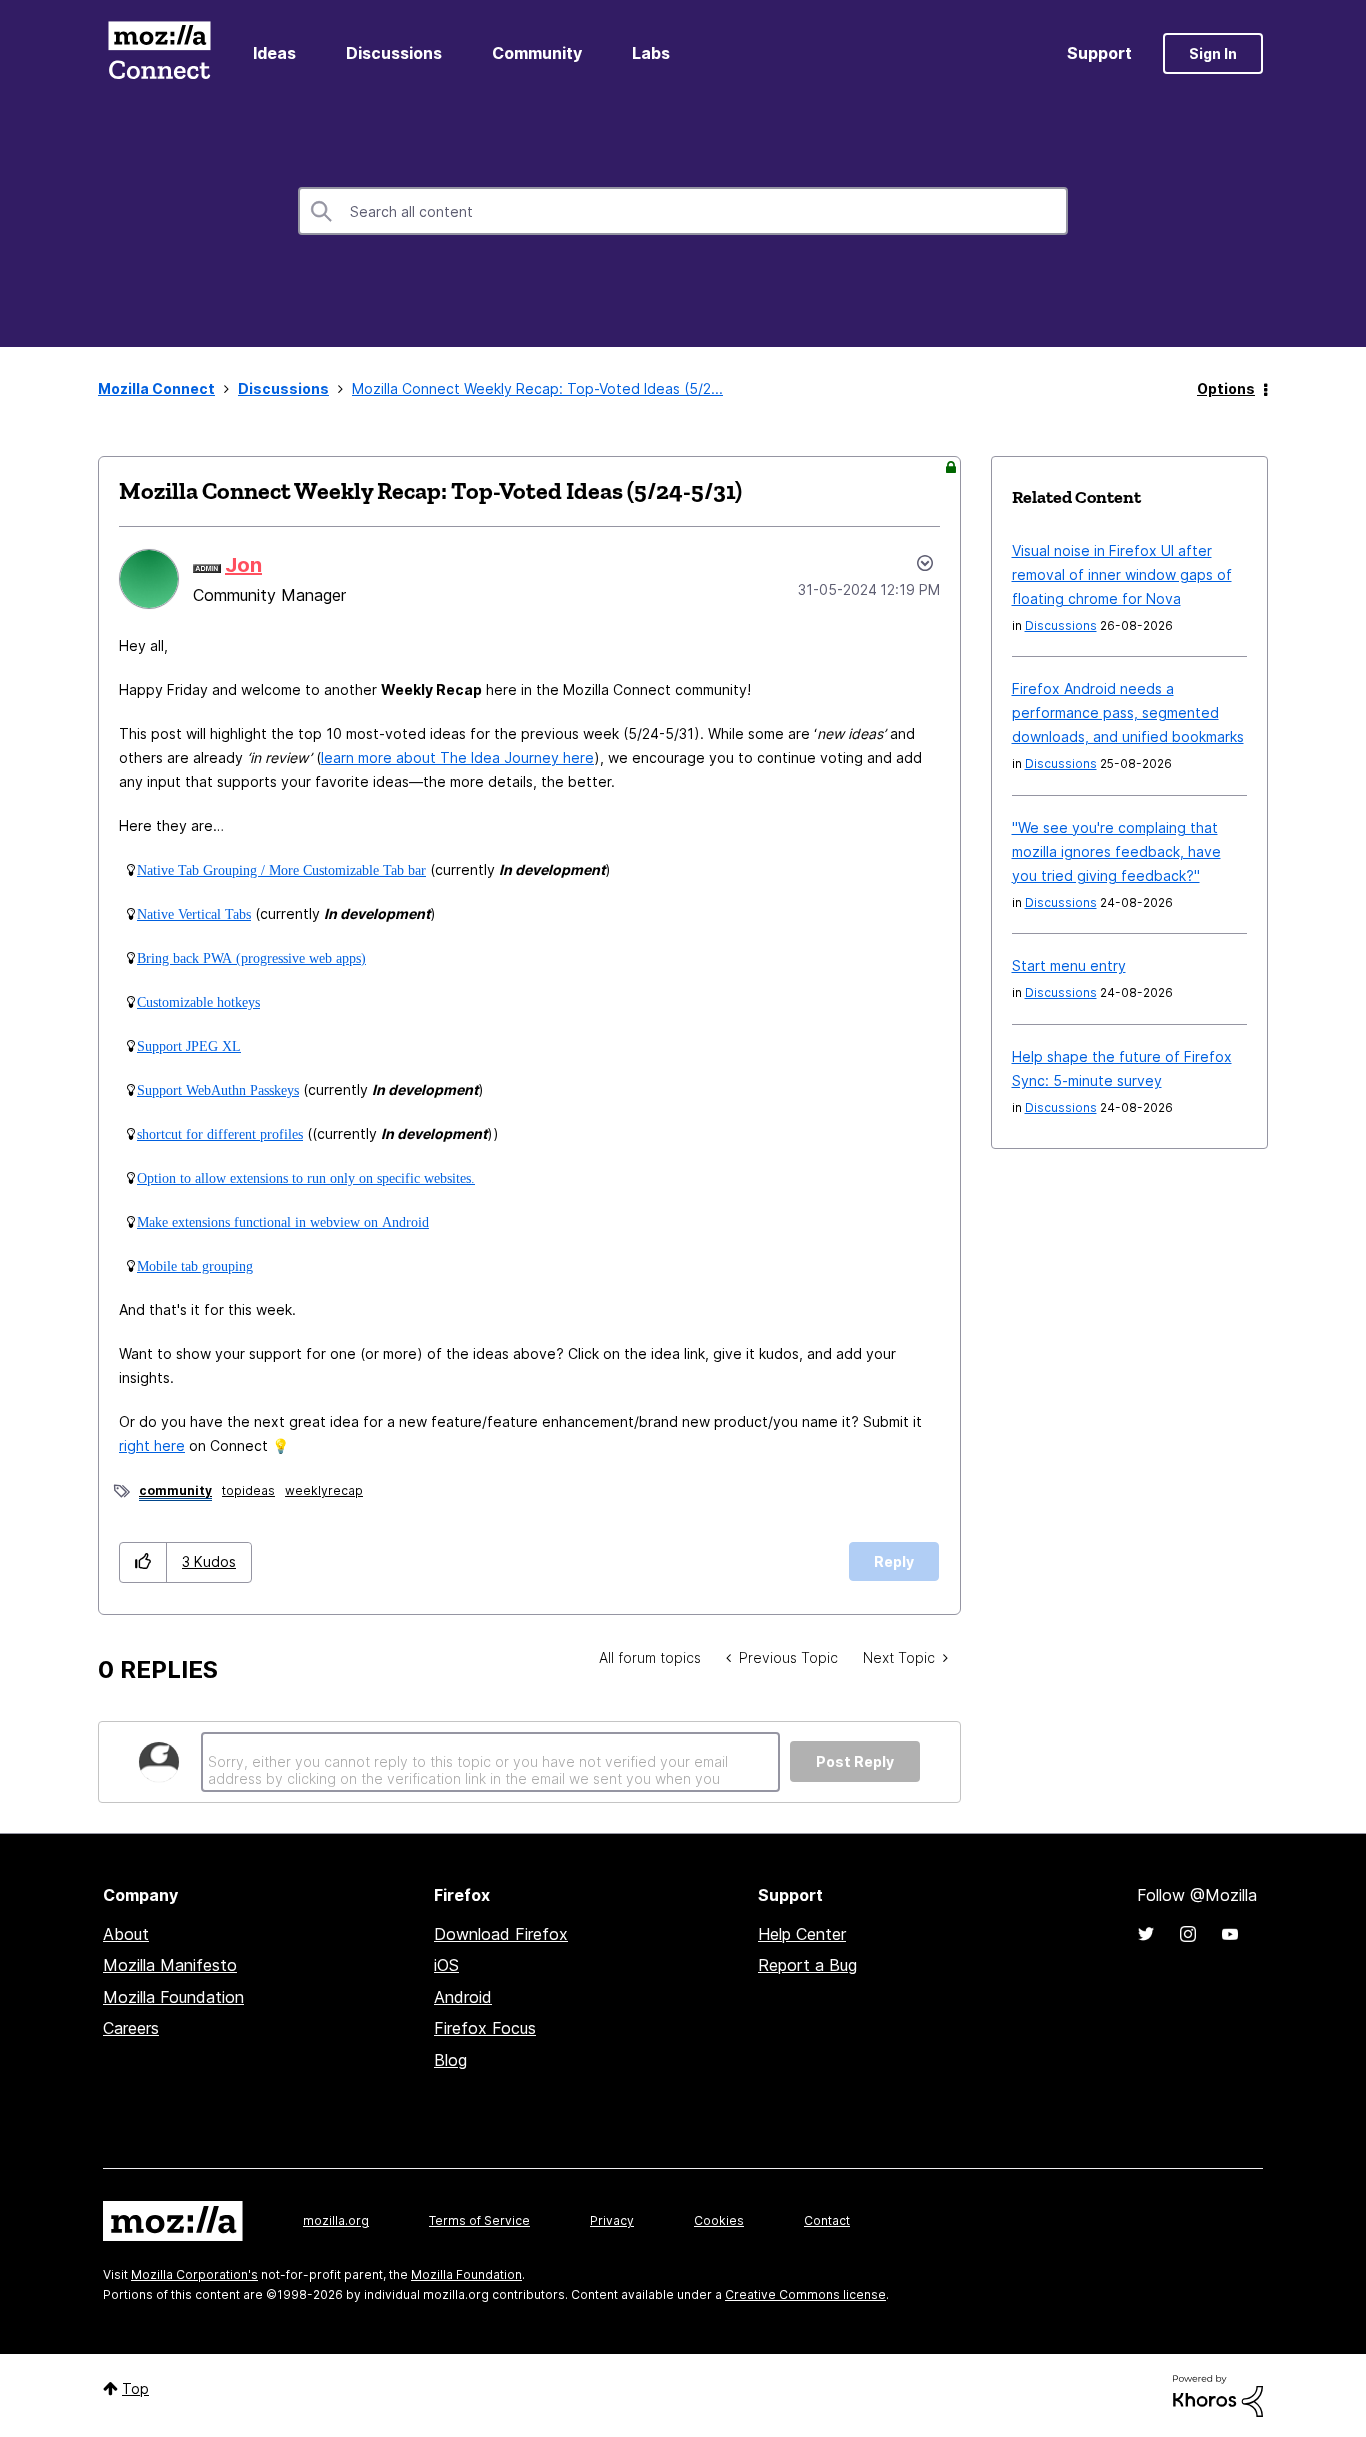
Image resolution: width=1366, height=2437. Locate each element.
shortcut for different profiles (220, 1134)
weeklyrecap (324, 1490)
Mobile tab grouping (195, 1266)
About (126, 1934)
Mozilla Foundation (173, 1997)
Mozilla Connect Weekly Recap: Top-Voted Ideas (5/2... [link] (537, 388)
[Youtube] (1230, 1934)
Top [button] (135, 2388)
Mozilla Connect (159, 53)
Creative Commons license (805, 2294)
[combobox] (683, 211)
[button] (143, 1562)
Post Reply (855, 1761)
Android (463, 1997)
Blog (450, 2060)
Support (1099, 53)
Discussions (394, 53)
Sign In (1213, 53)
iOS (446, 1965)
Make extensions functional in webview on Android (283, 1222)
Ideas (274, 53)
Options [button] (1226, 388)
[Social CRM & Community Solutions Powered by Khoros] (1218, 2394)
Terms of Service (479, 2220)
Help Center (802, 1934)
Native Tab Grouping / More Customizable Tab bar (281, 870)
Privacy (612, 2220)
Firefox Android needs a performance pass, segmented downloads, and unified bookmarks (1128, 712)
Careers (131, 2028)
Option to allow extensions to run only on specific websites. (306, 1178)
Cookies (719, 2220)
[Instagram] (1188, 1934)
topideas (248, 1490)
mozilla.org (336, 2220)
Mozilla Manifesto (170, 1965)
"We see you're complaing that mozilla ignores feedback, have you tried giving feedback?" (1116, 851)
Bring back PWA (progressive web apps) (251, 958)
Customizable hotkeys (198, 1002)
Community (537, 53)
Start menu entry (1069, 965)
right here (152, 1445)
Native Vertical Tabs (194, 914)
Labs (651, 53)
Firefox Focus (485, 2028)
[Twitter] (1146, 1934)
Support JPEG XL (189, 1046)
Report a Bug (807, 1965)
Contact (827, 2220)
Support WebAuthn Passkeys (218, 1090)
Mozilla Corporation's (194, 2274)
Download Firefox (501, 1934)
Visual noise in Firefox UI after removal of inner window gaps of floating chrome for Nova (1122, 574)
